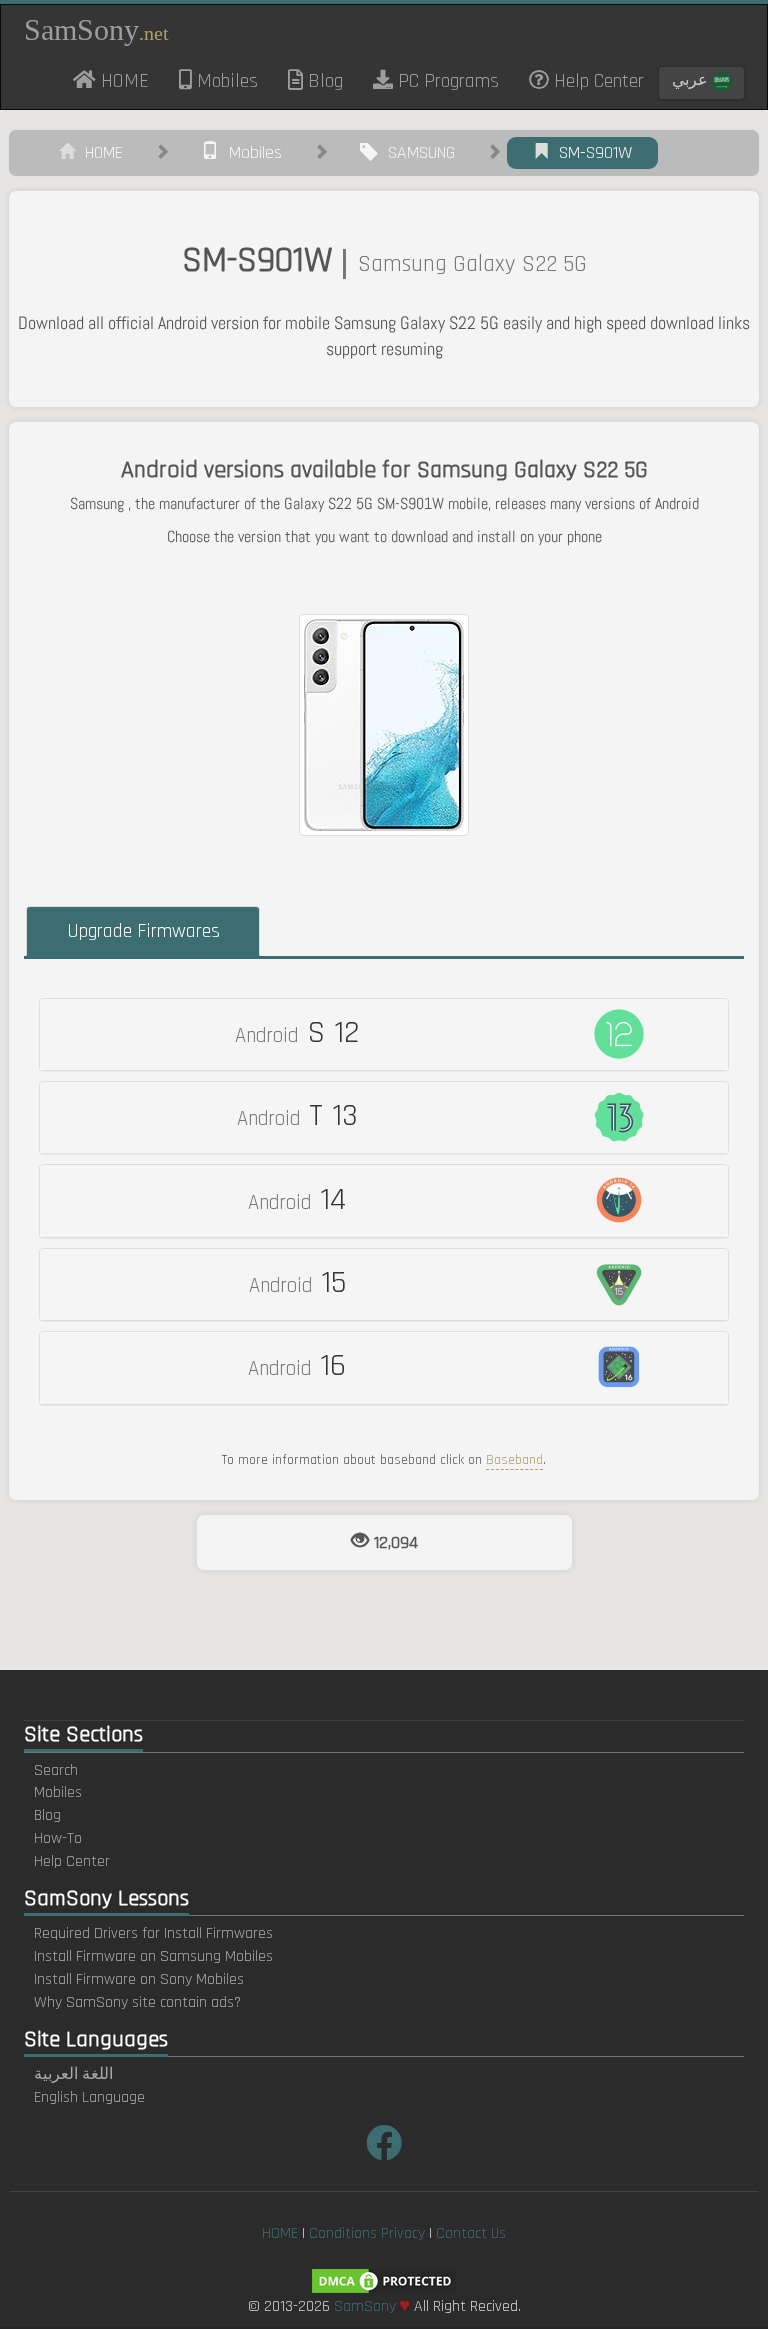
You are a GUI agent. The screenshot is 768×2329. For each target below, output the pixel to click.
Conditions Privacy (367, 2233)
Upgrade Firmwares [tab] (143, 931)
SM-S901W (590, 152)
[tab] (384, 1034)
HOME (130, 80)
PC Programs (446, 81)
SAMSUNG (416, 152)
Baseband (514, 1460)
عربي (692, 80)
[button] (384, 1034)
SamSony (96, 29)
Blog (323, 81)
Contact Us (471, 2233)
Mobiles (225, 81)
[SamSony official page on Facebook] (384, 2145)
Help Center (596, 81)
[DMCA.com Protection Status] (384, 2280)
